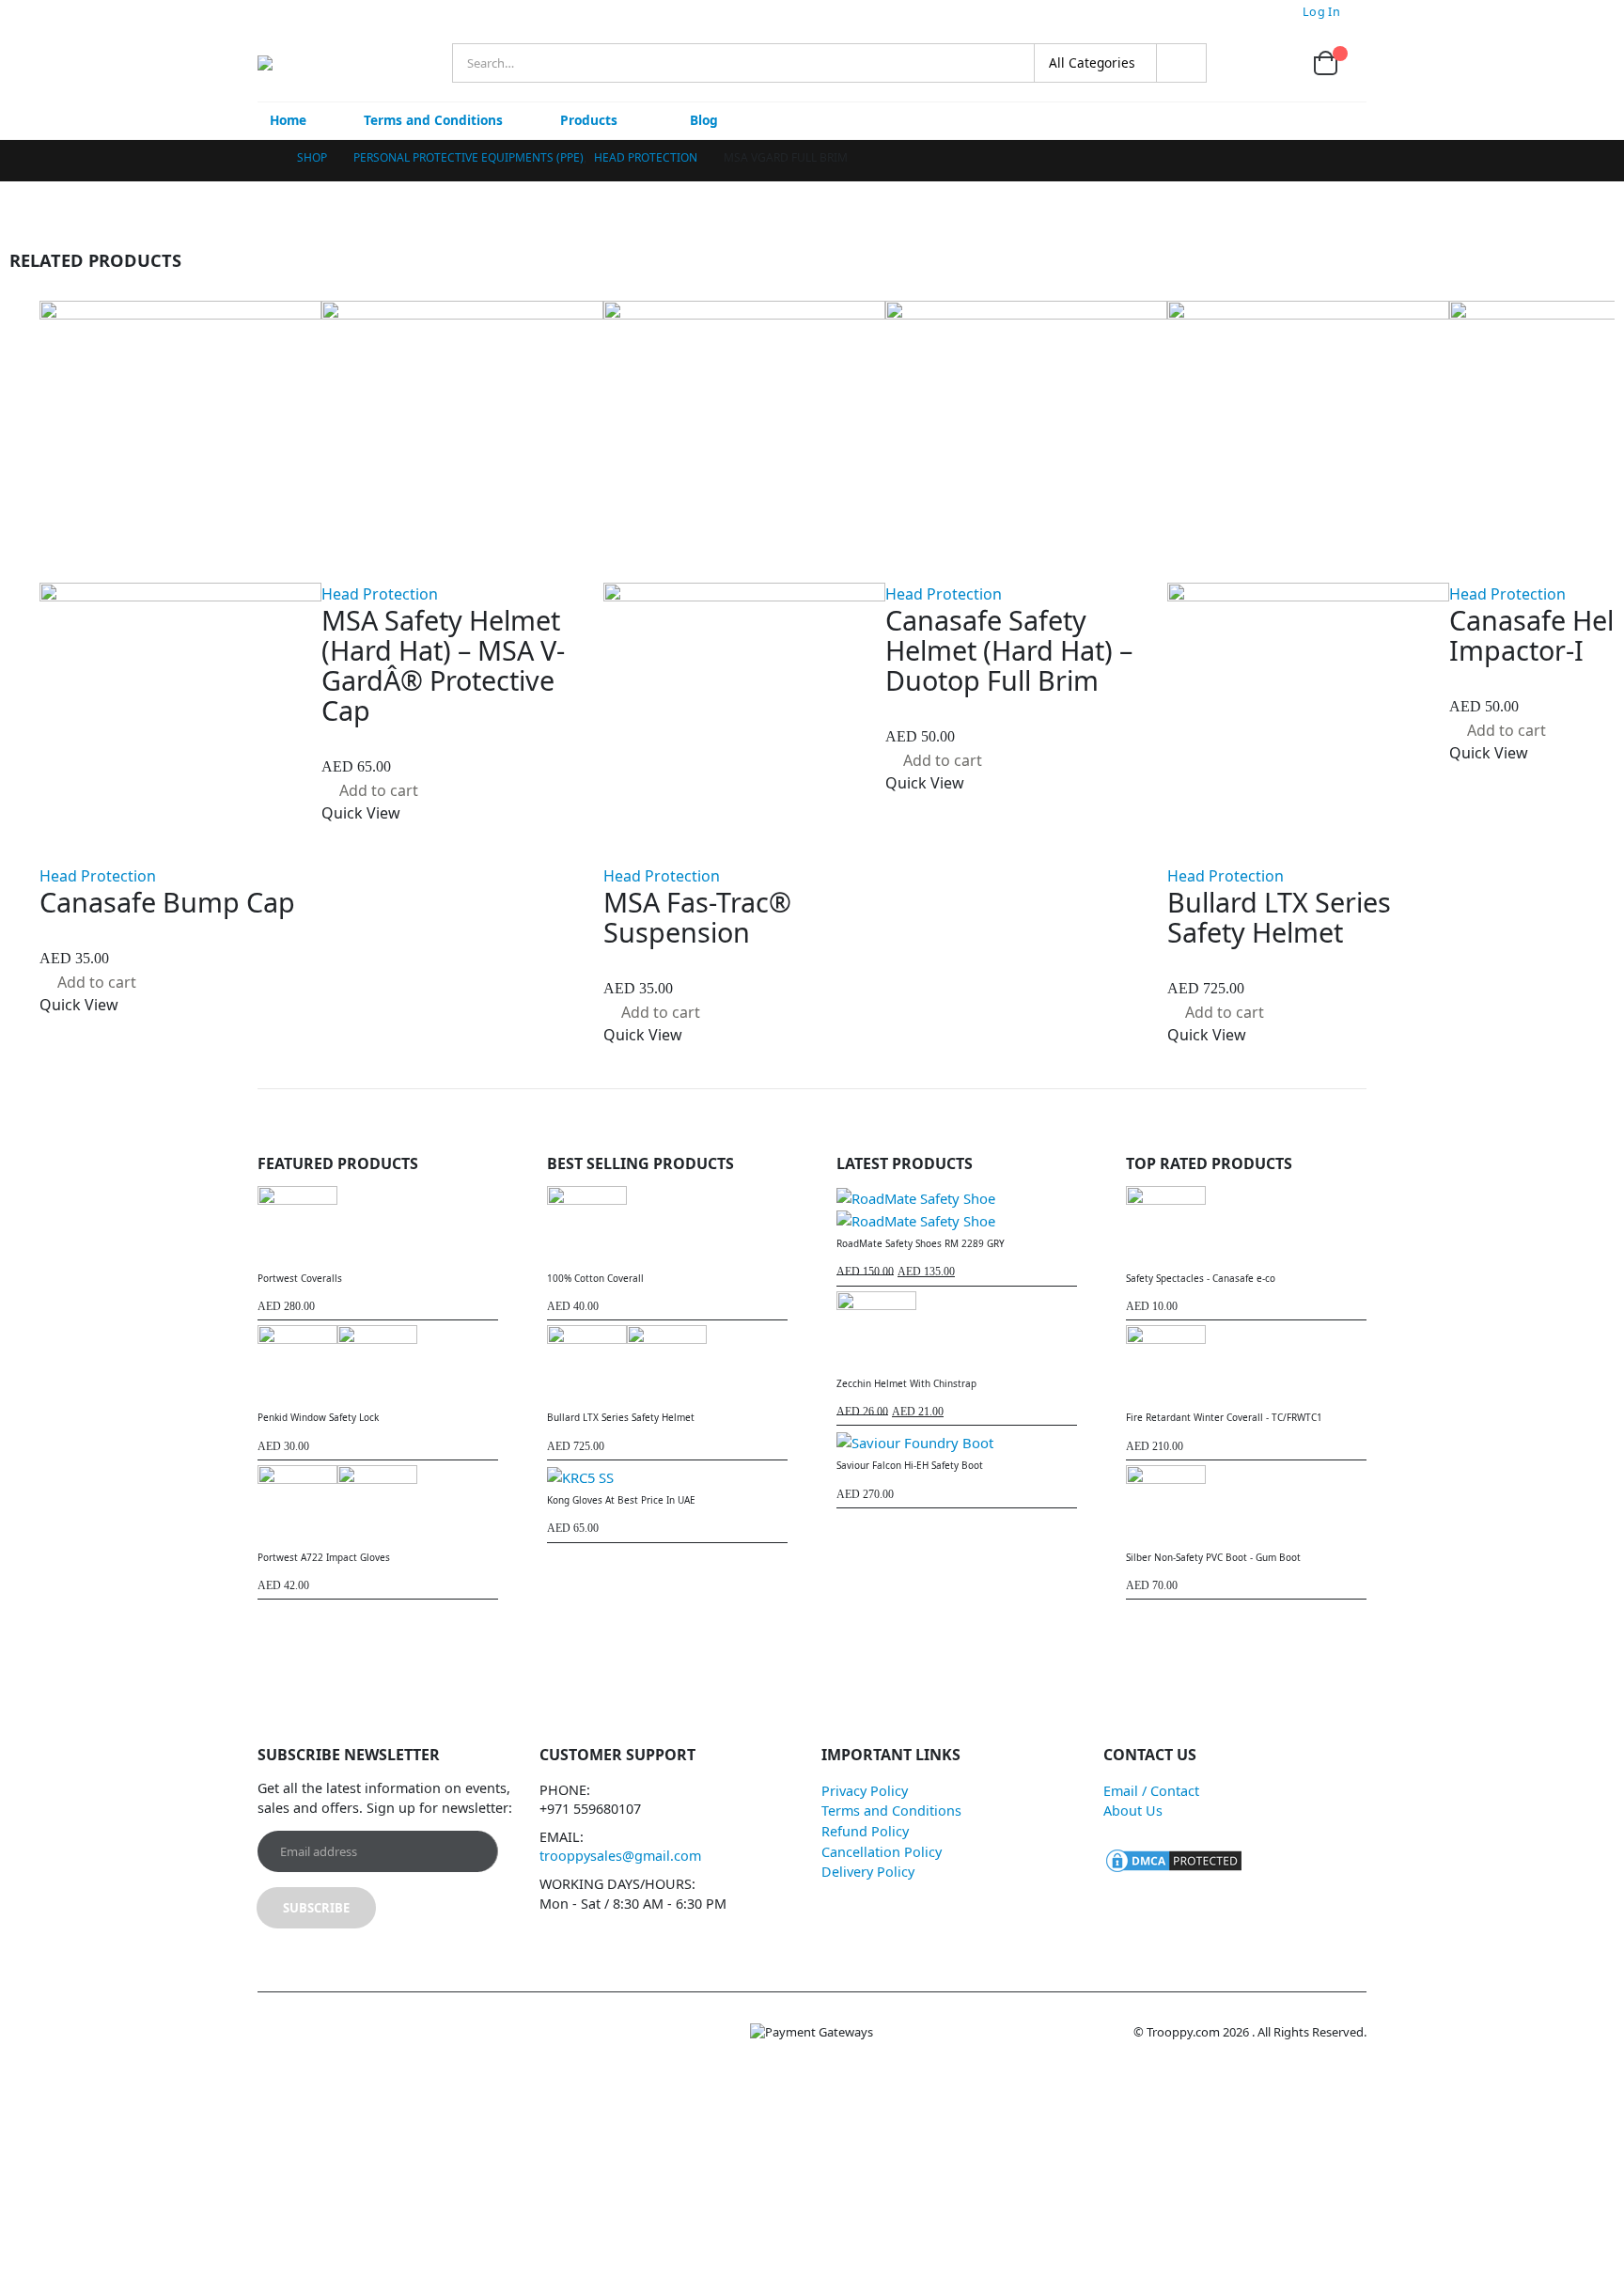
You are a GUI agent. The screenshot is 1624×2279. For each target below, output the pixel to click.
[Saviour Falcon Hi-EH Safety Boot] (957, 1442)
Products (589, 120)
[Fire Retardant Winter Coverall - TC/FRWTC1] (1246, 1365)
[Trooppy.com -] (312, 63)
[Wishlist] (1279, 63)
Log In (1321, 12)
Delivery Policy (868, 1872)
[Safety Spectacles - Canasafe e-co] (1246, 1226)
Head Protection (98, 876)
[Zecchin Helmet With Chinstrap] (957, 1331)
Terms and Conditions (433, 120)
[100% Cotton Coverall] (667, 1226)
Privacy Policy (865, 1791)
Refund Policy (865, 1831)
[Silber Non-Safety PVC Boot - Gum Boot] (1246, 1505)
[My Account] (1235, 63)
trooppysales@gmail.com (620, 1856)
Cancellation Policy (882, 1852)
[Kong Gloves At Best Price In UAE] (667, 1476)
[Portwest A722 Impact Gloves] (378, 1505)
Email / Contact (1151, 1791)
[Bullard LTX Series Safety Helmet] (667, 1365)
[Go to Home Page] (264, 158)
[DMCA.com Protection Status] (1174, 1859)
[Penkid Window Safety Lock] (378, 1365)
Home (288, 120)
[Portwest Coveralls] (378, 1226)
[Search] (1182, 63)
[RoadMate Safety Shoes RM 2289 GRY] (957, 1209)
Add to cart (97, 982)
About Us (1133, 1811)
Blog (704, 120)
